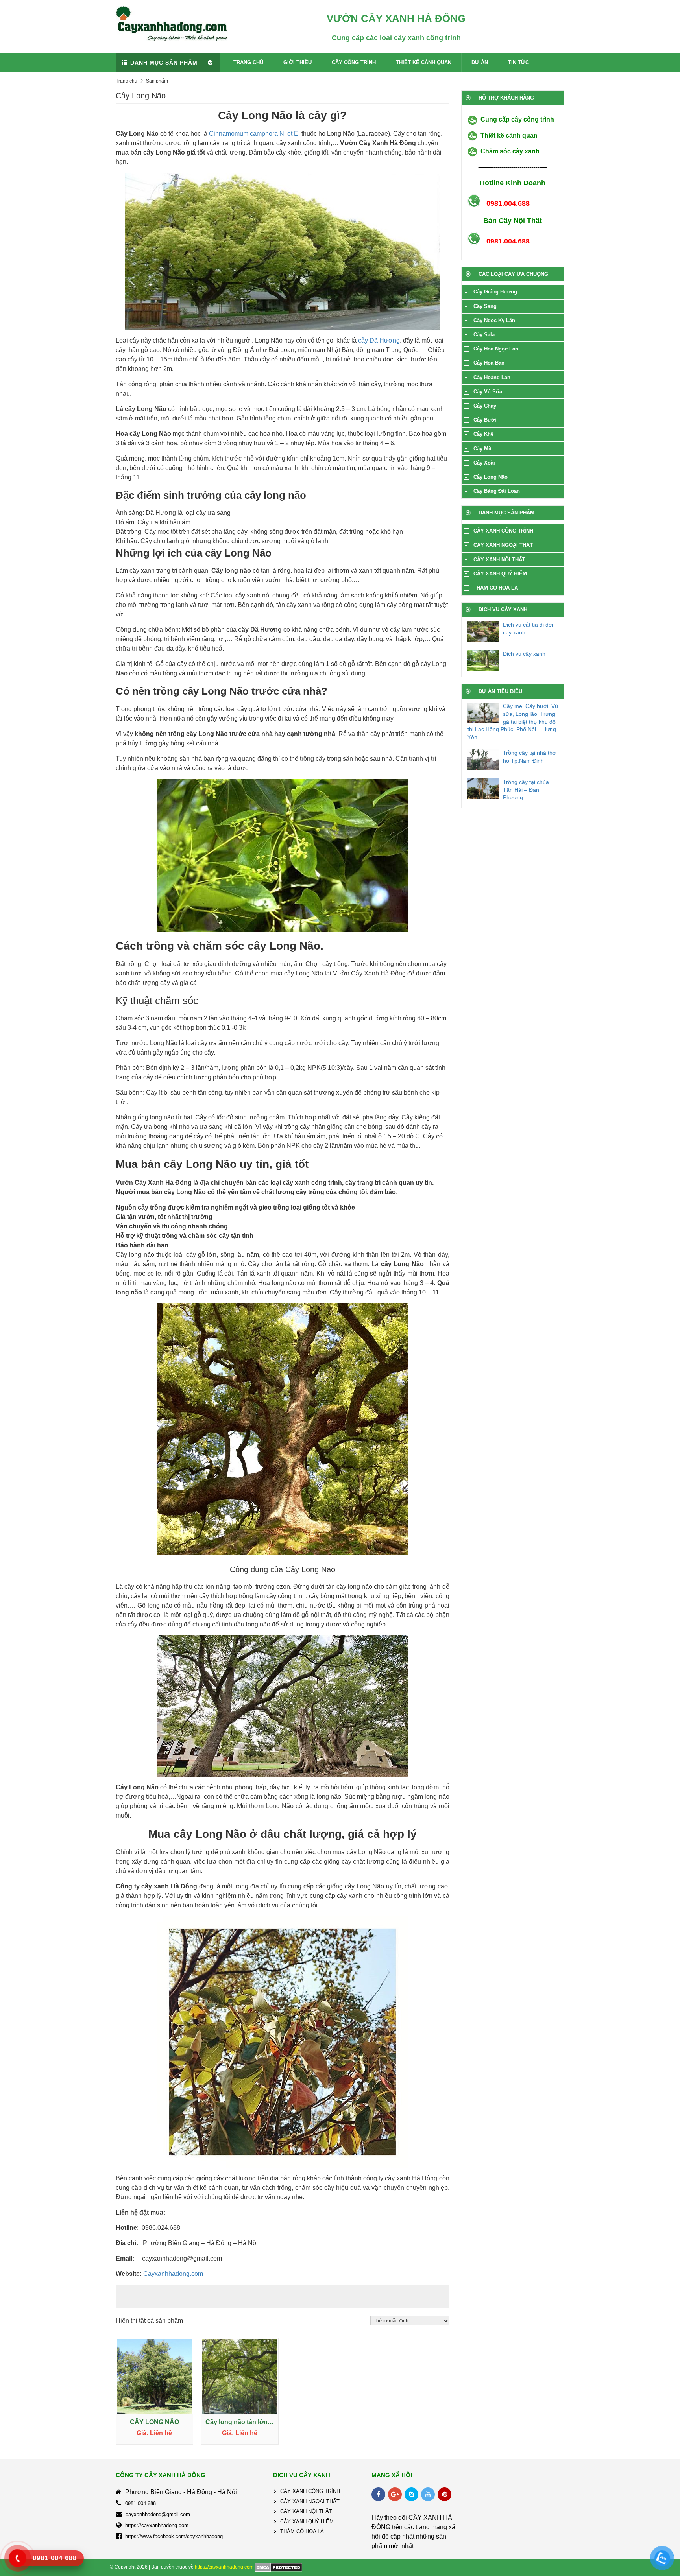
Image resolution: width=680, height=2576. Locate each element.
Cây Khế (483, 434)
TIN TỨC (518, 62)
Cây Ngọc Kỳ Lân (494, 320)
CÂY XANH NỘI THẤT (499, 560)
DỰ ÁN (480, 62)
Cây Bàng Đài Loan (497, 491)
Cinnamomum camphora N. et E (254, 134)
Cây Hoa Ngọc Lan (496, 349)
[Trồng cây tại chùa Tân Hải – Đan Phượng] (483, 789)
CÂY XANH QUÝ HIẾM (500, 574)
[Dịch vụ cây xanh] (483, 661)
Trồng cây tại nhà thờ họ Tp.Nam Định (529, 757)
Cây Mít (482, 449)
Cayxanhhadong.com (173, 2274)
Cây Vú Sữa (488, 392)
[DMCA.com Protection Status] (278, 2567)
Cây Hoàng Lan (492, 377)
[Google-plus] (395, 2494)
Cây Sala (484, 335)
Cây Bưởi (485, 420)
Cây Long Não (491, 477)
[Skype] (411, 2494)
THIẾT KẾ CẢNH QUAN (424, 62)
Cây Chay (485, 406)
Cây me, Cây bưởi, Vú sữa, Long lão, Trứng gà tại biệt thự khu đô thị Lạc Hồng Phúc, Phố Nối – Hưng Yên (513, 721)
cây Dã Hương (379, 340)
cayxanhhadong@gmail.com (158, 2514)
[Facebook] (378, 2494)
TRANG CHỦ (248, 62)
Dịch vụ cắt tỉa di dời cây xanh (528, 629)
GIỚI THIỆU (297, 62)
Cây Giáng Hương (495, 292)
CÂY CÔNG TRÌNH (354, 62)
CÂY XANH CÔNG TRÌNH (503, 531)
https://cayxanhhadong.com (157, 2525)
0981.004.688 (140, 2503)
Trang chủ (127, 81)
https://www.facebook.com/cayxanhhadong (174, 2536)
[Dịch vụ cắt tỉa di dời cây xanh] (483, 632)
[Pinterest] (444, 2494)
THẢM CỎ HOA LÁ (496, 588)
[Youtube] (428, 2494)
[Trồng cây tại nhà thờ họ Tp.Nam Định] (483, 760)
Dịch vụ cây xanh (524, 654)
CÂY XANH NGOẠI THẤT (503, 545)
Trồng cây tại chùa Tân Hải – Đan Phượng (526, 790)
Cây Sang (485, 306)
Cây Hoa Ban (489, 363)
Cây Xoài (484, 463)
